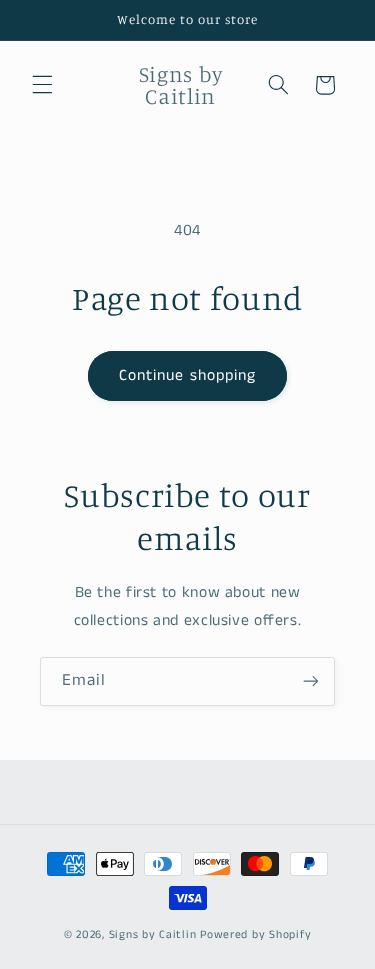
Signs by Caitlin (153, 935)
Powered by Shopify (255, 935)
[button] (42, 85)
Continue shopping (187, 376)
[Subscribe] (311, 681)
